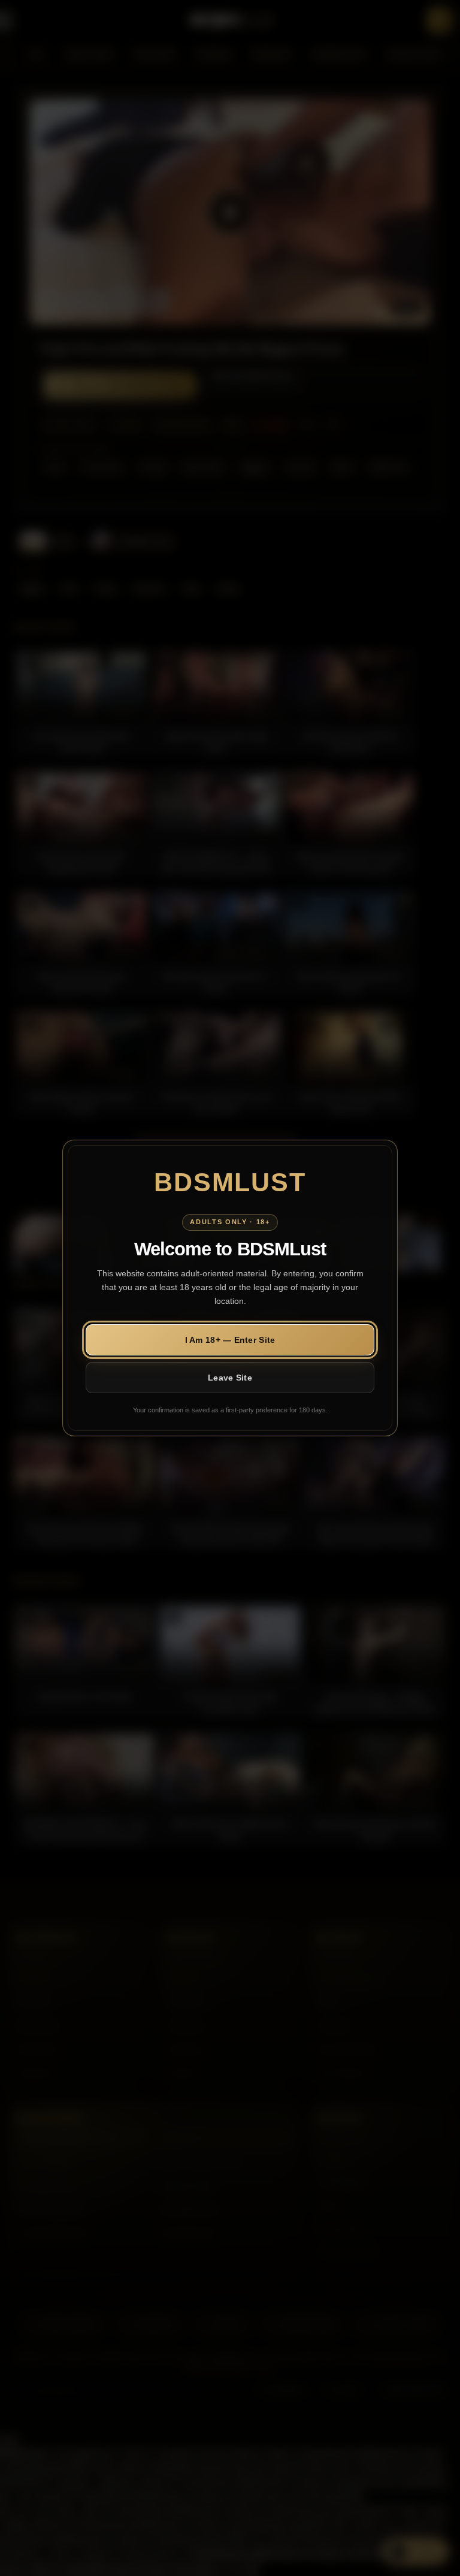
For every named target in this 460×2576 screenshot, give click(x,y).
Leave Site (230, 1378)
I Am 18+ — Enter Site (230, 1340)
